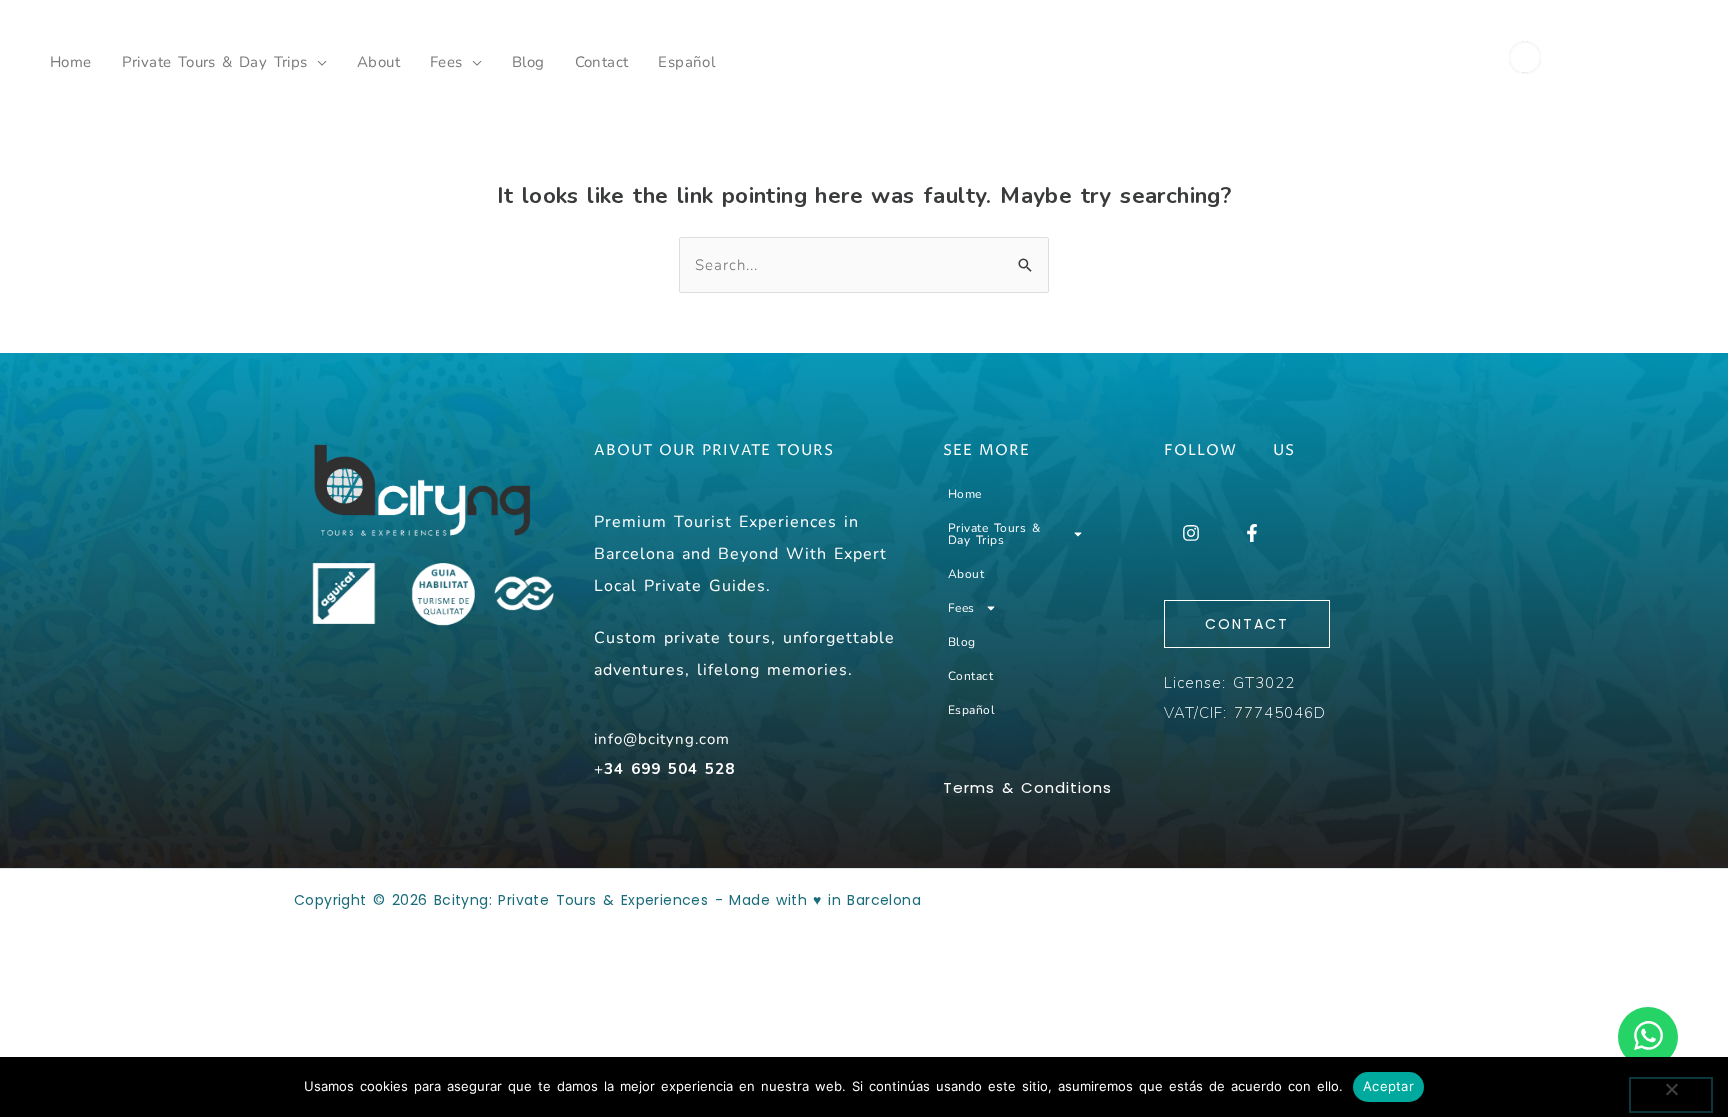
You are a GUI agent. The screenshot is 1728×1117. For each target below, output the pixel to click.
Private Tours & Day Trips (215, 62)
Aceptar (1388, 1086)
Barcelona (884, 900)
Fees (446, 62)
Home (71, 62)
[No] (1671, 1095)
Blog (528, 62)
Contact (602, 62)
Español (686, 62)
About (378, 62)
